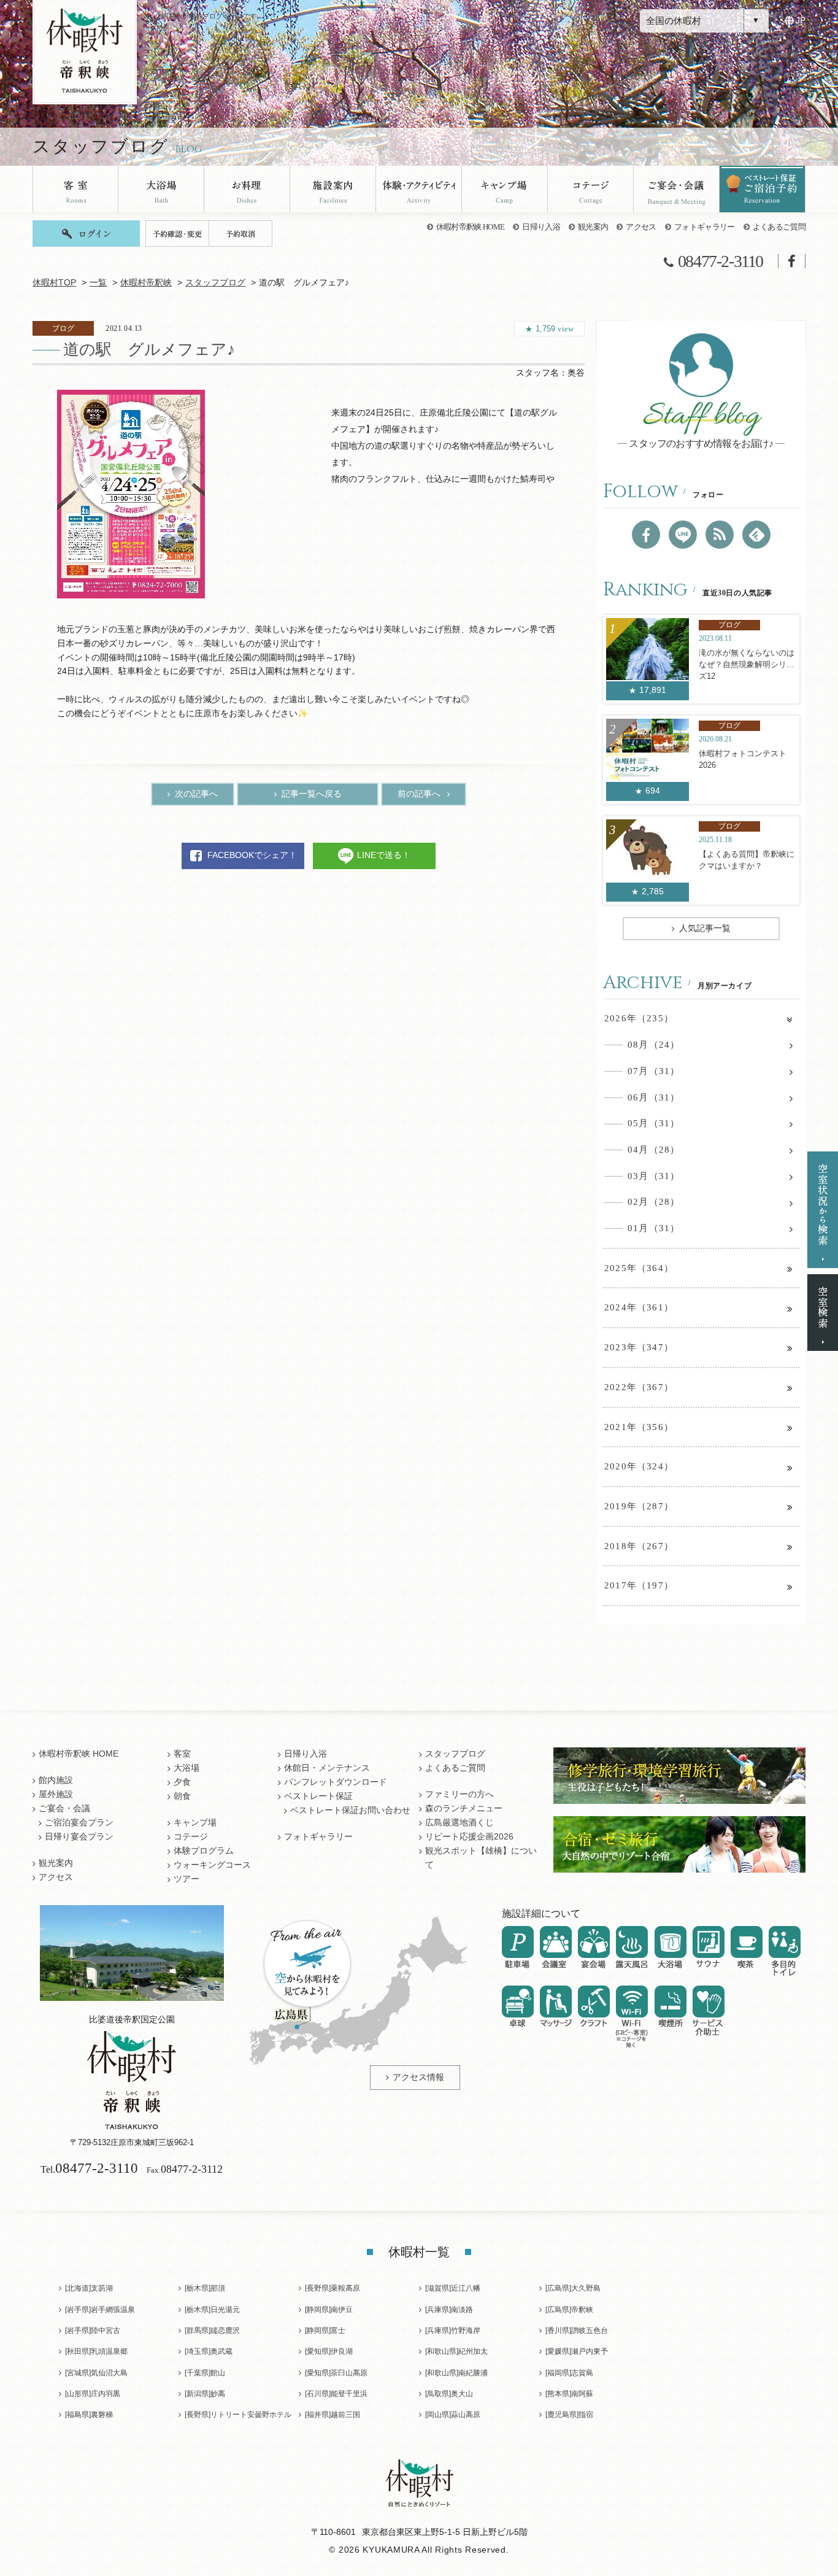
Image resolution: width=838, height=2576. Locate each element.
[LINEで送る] (683, 535)
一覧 (98, 283)
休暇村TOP (54, 283)
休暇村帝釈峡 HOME (471, 227)
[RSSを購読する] (720, 535)
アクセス (641, 227)
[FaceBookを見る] (646, 535)
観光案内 (593, 227)
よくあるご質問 (779, 227)
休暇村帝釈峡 (146, 283)
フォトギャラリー (705, 227)
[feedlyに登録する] (756, 535)
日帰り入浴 (541, 227)
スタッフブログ (215, 283)
